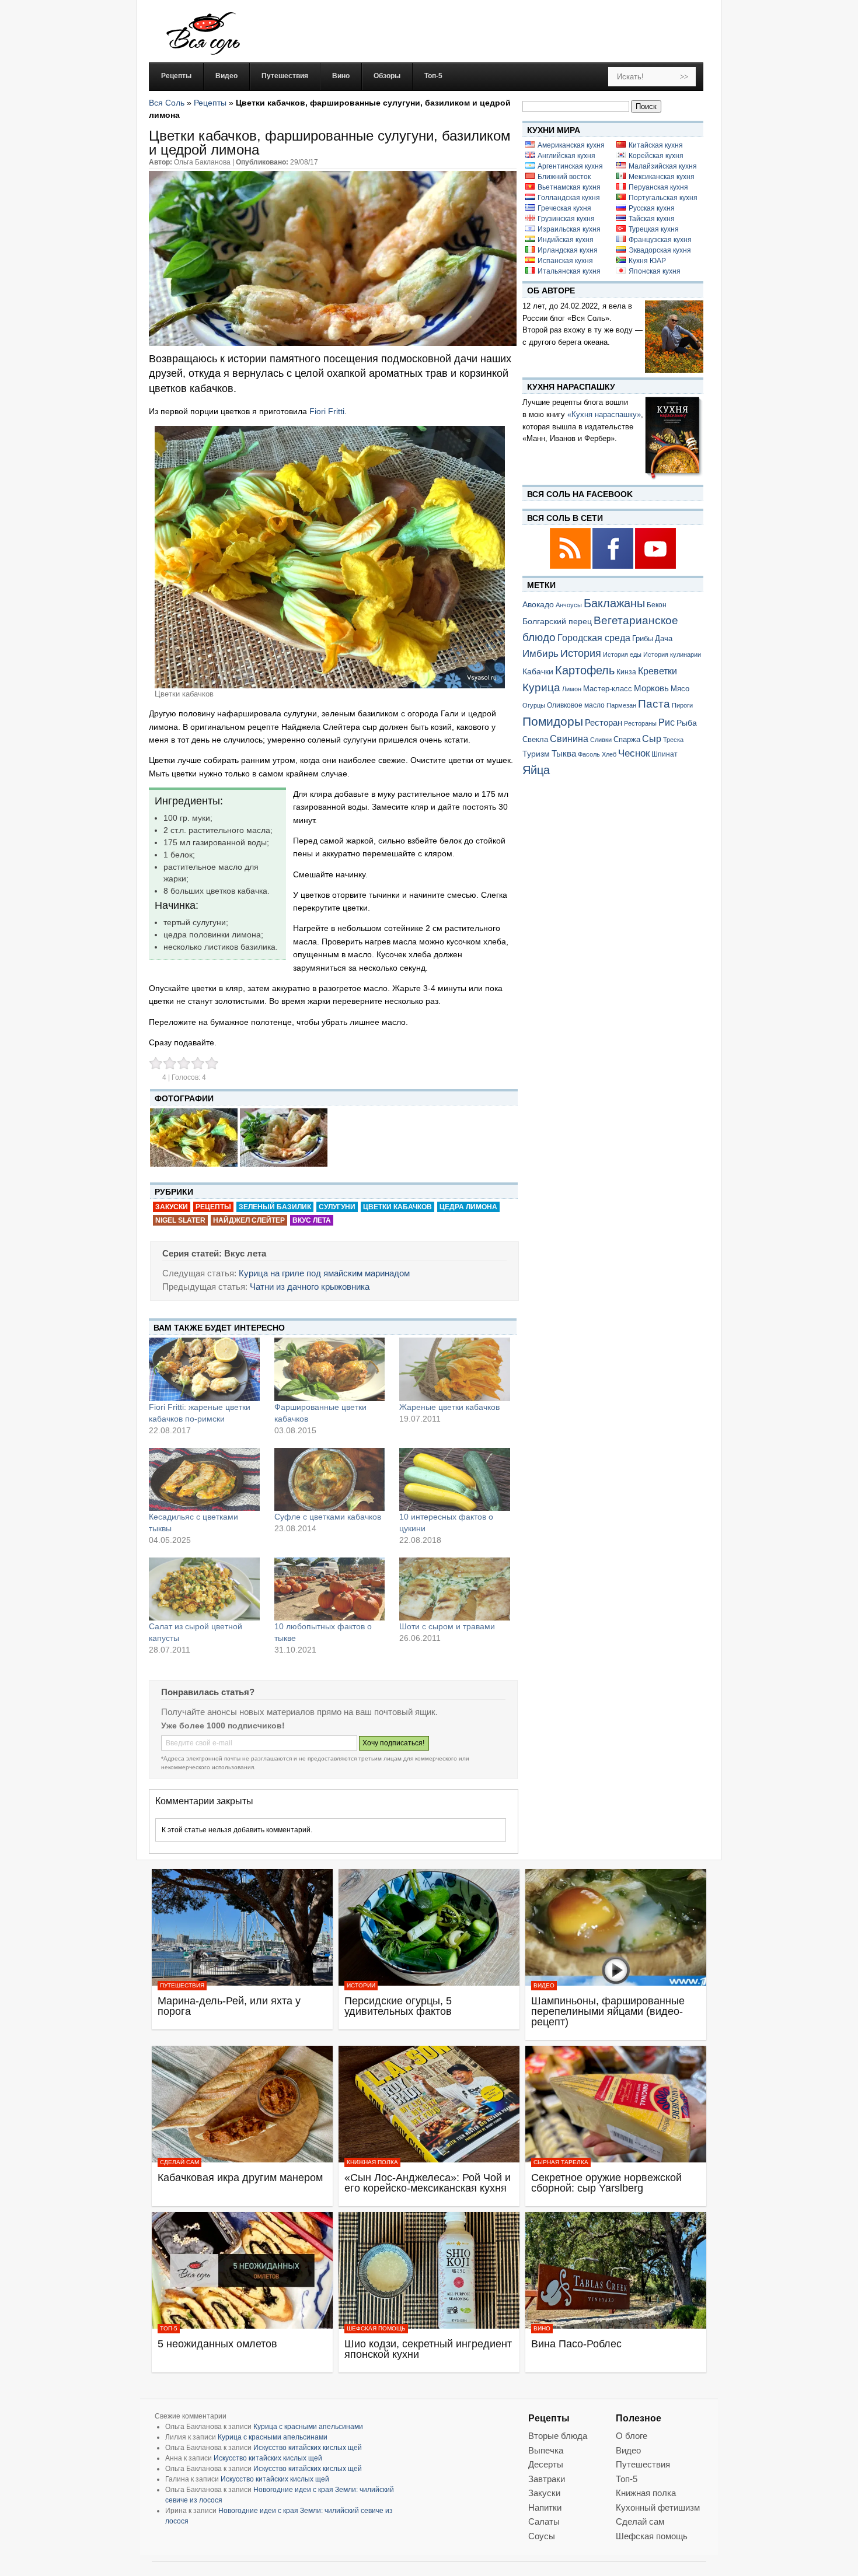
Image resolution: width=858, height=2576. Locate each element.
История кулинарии (672, 654)
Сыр (652, 738)
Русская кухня (652, 208)
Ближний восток (564, 177)
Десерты (546, 2464)
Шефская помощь (376, 2328)
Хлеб (609, 754)
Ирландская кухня (568, 250)
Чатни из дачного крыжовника (310, 1287)
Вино (542, 2328)
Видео (544, 1985)
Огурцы (534, 705)
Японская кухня (655, 271)
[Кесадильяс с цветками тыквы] (204, 1479)
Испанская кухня (565, 261)
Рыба (687, 723)
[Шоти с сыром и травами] (455, 1589)
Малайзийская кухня (663, 166)
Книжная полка (372, 2162)
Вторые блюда (558, 2436)
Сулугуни (337, 1207)
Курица (541, 687)
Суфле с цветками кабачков (328, 1517)
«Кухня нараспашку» (604, 414)
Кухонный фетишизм (658, 2507)
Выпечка (546, 2450)
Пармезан (621, 705)
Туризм (536, 754)
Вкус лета (312, 1220)
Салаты (544, 2521)
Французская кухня (660, 240)
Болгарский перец (557, 622)
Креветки (658, 671)
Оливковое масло (576, 705)
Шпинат (665, 754)
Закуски (172, 1207)
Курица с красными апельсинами (308, 2427)
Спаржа (627, 739)
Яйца (536, 770)
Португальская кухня (663, 198)
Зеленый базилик (275, 1207)
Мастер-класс (608, 689)
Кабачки (538, 671)
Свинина (569, 739)
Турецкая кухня (654, 229)
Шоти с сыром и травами (447, 1626)
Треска (673, 740)
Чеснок (634, 753)
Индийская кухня (566, 240)
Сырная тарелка (561, 2162)
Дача (664, 638)
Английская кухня (566, 156)
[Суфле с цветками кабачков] (330, 1479)
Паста (654, 704)
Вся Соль (167, 103)
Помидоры (553, 722)
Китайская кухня (656, 145)
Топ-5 (169, 2328)
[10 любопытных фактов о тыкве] (330, 1589)
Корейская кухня (656, 156)
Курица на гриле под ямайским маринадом (324, 1273)
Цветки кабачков (397, 1207)
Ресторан (604, 722)
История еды (622, 654)
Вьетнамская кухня (569, 187)
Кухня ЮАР (647, 261)
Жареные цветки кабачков (449, 1407)
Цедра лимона (468, 1207)
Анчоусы (569, 605)
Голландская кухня (569, 198)
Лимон (572, 689)
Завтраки (547, 2479)
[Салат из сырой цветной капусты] (204, 1589)
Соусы (542, 2536)
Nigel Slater (180, 1220)
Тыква (564, 754)
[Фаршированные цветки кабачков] (330, 1369)
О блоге (632, 2436)
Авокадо (538, 604)
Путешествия (182, 1985)
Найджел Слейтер (249, 1220)
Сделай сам (179, 2162)
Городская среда (594, 638)
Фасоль (589, 754)
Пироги (682, 705)
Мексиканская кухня (662, 177)
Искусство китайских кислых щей (308, 2448)
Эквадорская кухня (660, 250)
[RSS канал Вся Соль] (571, 567)
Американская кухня (571, 145)
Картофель (585, 670)
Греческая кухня (564, 208)
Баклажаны (614, 603)
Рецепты (210, 103)
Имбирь (540, 654)
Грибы (643, 638)
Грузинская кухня (566, 219)
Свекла (535, 739)
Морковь (651, 688)
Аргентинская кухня (570, 166)
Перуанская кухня (658, 187)
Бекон (657, 605)
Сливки (601, 740)
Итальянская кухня (569, 271)
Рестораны (640, 723)
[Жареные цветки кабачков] (455, 1369)
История (581, 653)
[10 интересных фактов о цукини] (455, 1479)
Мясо (680, 689)
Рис (667, 722)
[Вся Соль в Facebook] (614, 567)
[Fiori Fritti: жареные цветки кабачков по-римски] (204, 1369)
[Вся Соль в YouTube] (655, 567)
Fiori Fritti (327, 411)
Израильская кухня (569, 229)
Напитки (545, 2507)
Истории (361, 1985)
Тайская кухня (652, 219)
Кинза (626, 672)
